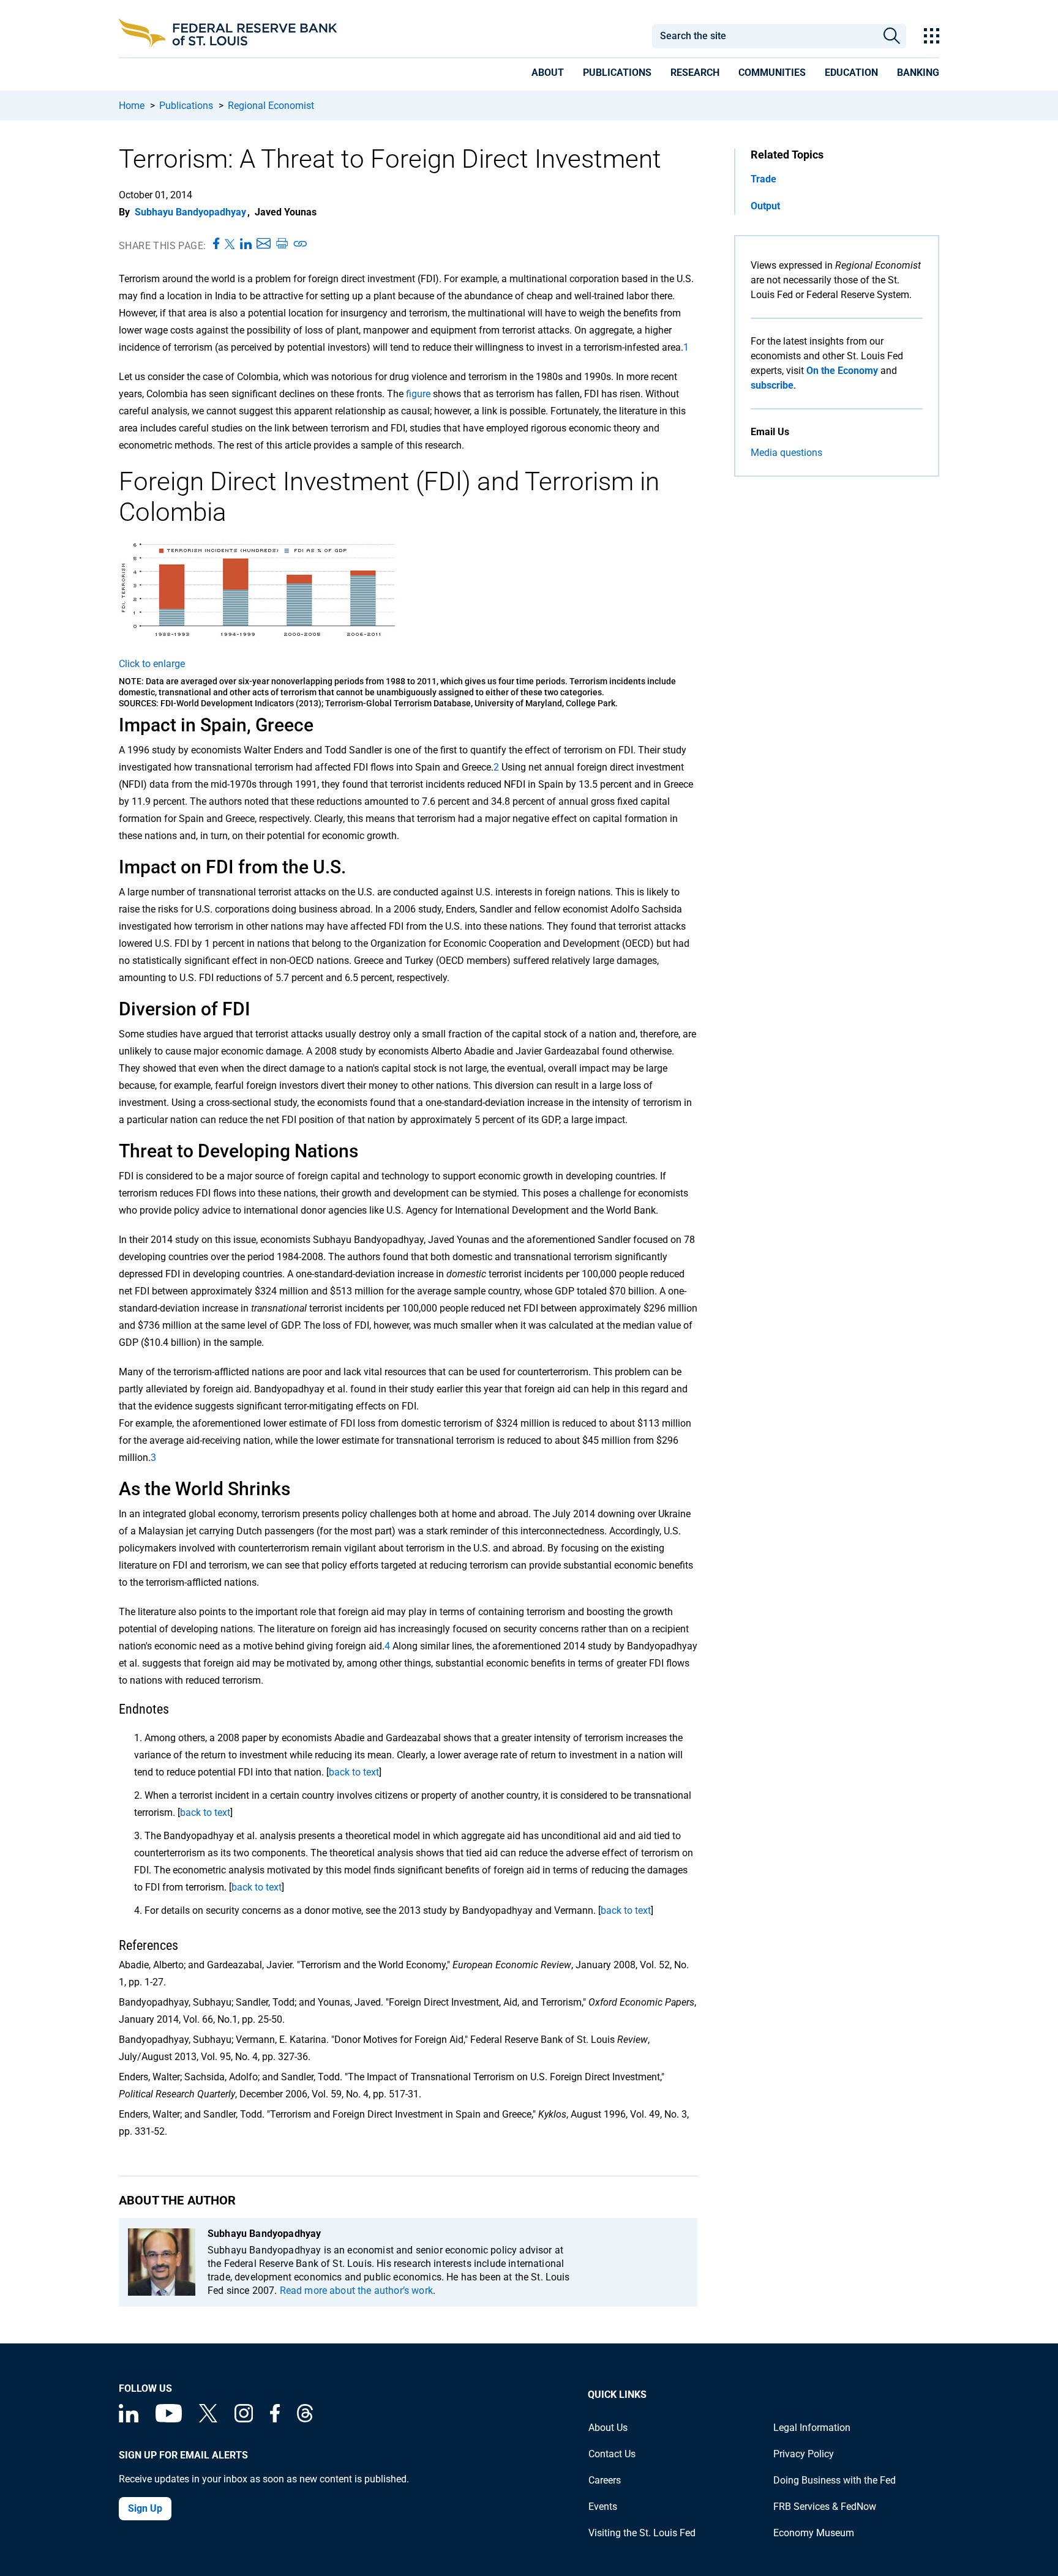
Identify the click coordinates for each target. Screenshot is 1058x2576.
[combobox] (764, 36)
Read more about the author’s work (356, 2290)
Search (892, 36)
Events (603, 2507)
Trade (763, 179)
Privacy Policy (804, 2454)
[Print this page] (282, 244)
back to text (354, 1772)
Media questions (786, 453)
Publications (186, 106)
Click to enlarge (152, 664)
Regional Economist (271, 106)
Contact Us (612, 2454)
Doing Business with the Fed (835, 2480)
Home (132, 106)
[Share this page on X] (230, 244)
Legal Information (812, 2428)
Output (765, 206)
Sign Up (145, 2508)
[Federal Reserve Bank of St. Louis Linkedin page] (129, 2419)
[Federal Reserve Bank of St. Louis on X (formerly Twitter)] (208, 2419)
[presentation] (548, 75)
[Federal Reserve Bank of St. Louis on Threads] (305, 2419)
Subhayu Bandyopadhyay (190, 212)
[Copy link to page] (301, 244)
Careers (605, 2480)
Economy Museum (814, 2533)
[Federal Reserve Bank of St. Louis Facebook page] (275, 2419)
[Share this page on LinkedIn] (246, 244)
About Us (608, 2428)
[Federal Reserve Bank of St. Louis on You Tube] (169, 2419)
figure (417, 394)
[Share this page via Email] (264, 244)
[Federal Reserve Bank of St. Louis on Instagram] (244, 2419)
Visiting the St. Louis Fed (642, 2533)
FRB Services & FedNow (825, 2507)
